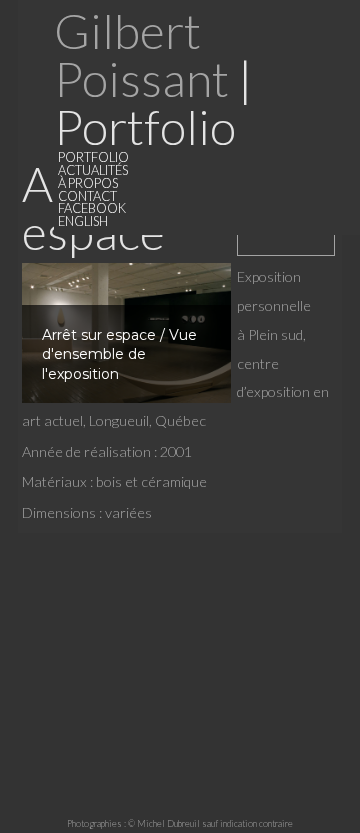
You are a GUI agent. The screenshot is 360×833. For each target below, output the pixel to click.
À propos (88, 183)
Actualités (93, 170)
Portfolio (93, 157)
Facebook (92, 208)
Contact (87, 196)
